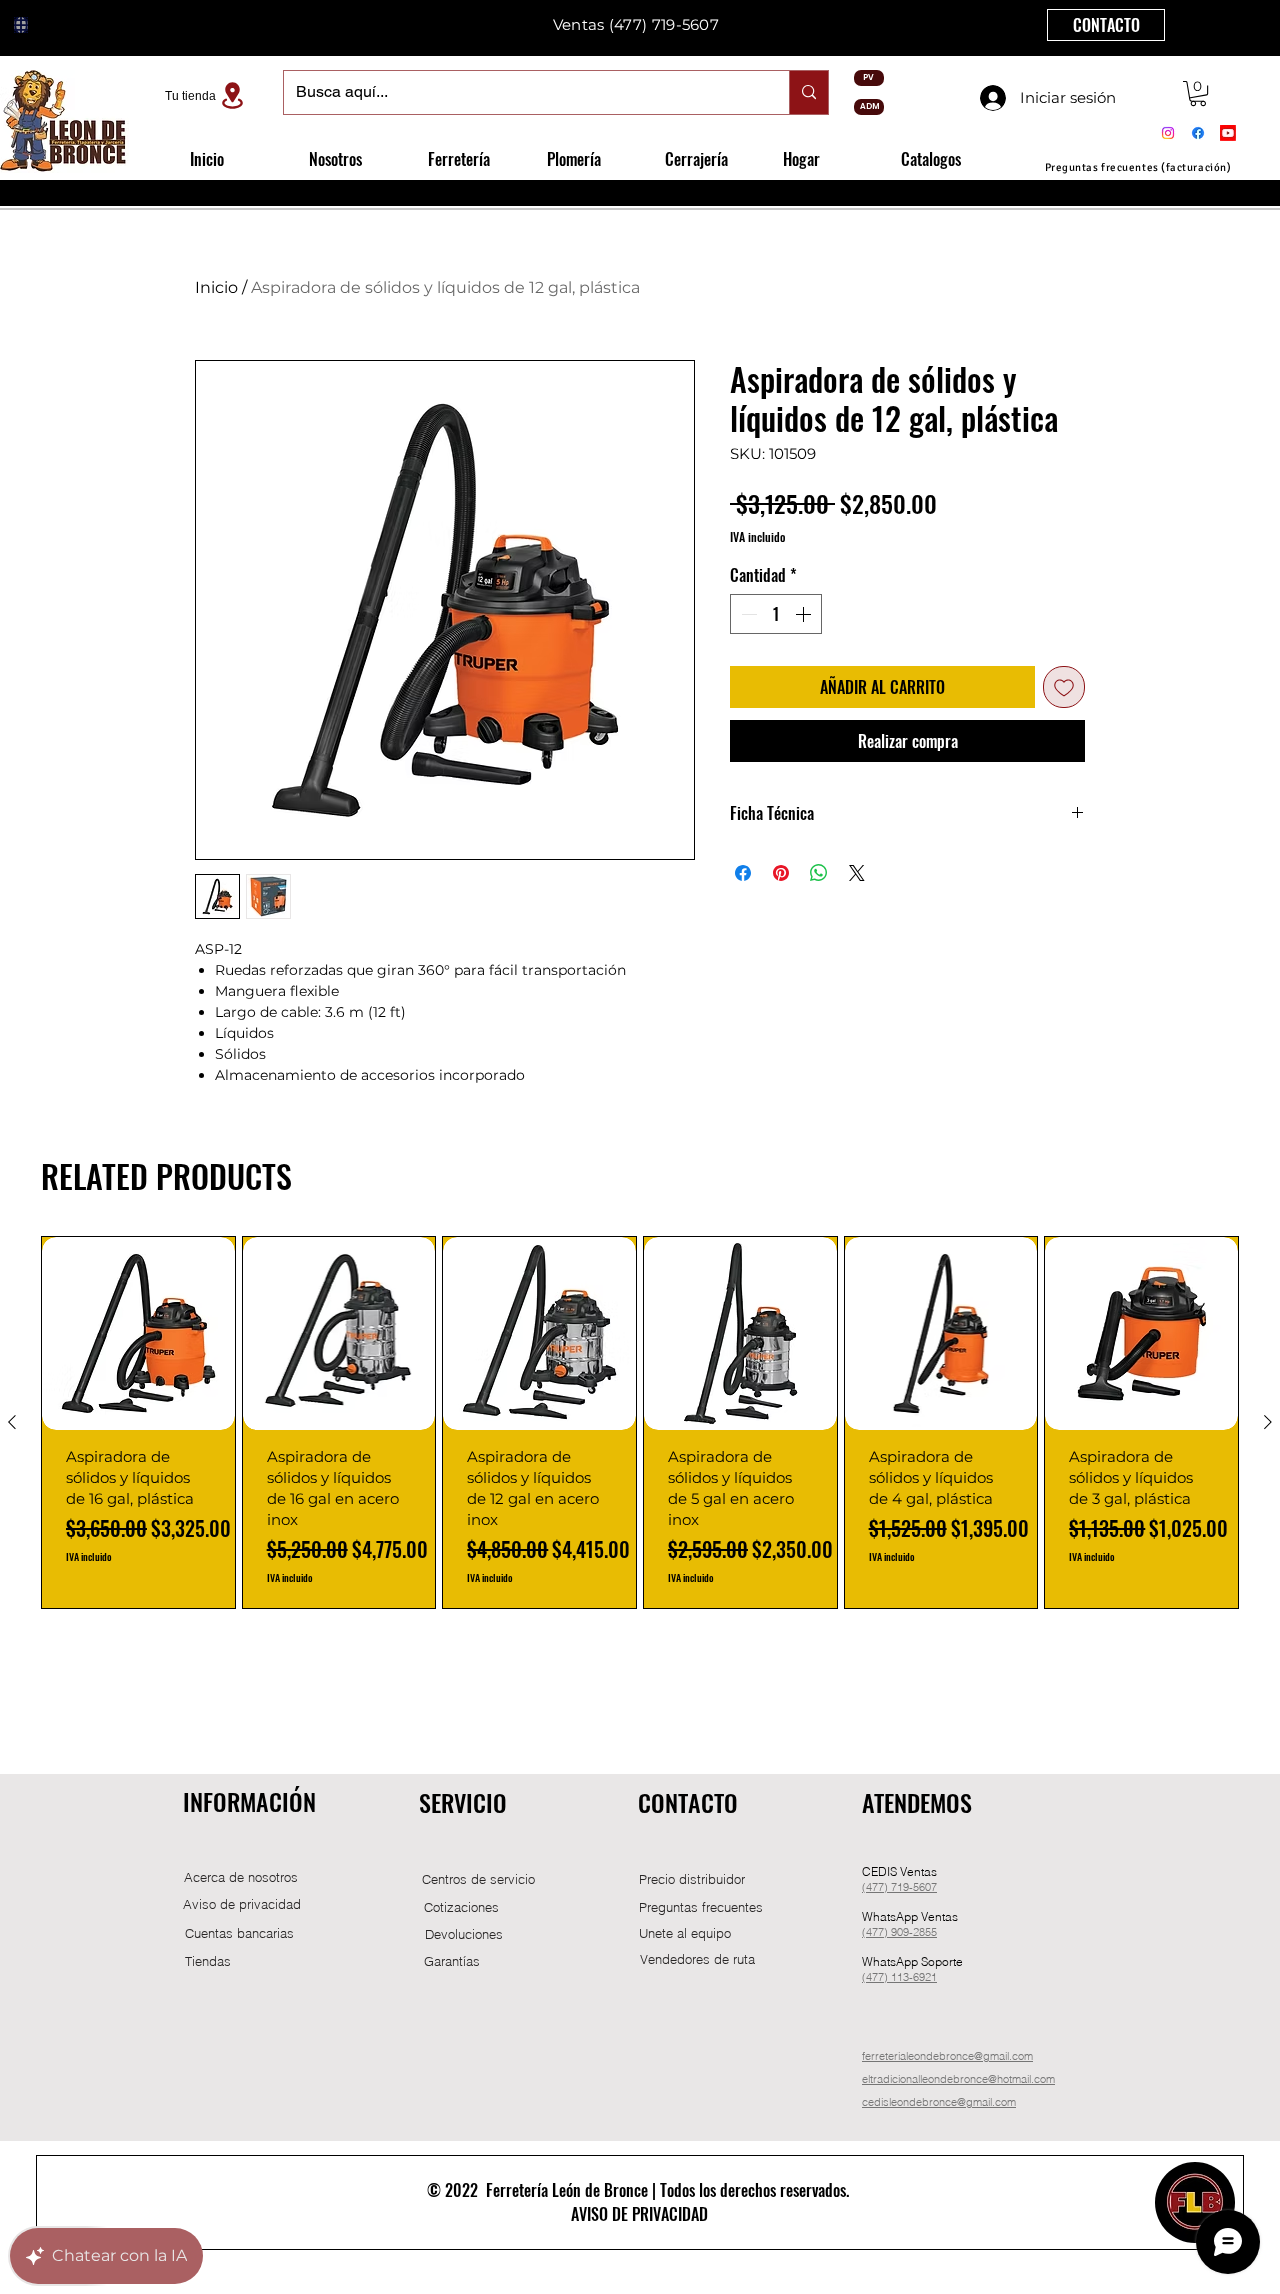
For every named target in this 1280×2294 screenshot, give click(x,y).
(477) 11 (882, 1977)
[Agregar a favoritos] (1064, 687)
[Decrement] (747, 614)
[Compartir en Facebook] (743, 873)
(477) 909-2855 (899, 1932)
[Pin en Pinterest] (781, 873)
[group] (640, 1422)
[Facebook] (1198, 133)
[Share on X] (857, 873)
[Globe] (21, 25)
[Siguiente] (1268, 1422)
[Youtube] (1228, 133)
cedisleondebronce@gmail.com (939, 2102)
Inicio (216, 287)
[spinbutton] (776, 614)
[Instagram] (1168, 133)
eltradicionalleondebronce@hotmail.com (958, 2079)
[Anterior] (12, 1422)
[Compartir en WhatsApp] (819, 873)
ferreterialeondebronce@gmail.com (947, 2056)
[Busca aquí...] (808, 92)
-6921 (923, 1977)
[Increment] (805, 614)
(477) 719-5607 (899, 1887)
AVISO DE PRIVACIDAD (639, 2214)
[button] (1198, 93)
